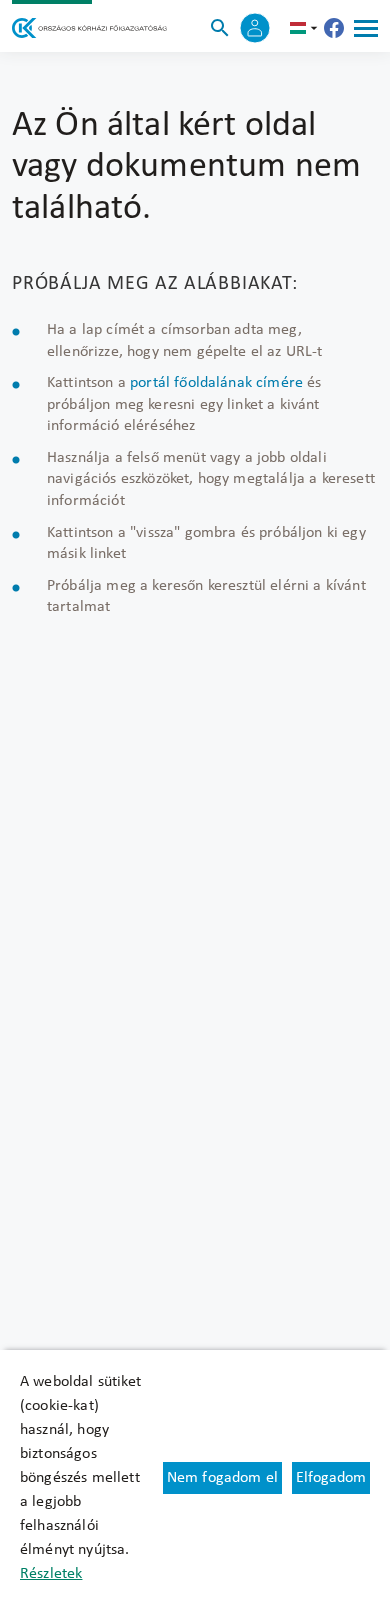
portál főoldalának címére (216, 383)
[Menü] (366, 28)
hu (306, 28)
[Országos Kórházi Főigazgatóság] (89, 28)
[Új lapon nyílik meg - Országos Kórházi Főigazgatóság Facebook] (334, 28)
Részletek (51, 1574)
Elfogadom (331, 1478)
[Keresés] (220, 28)
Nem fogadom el (222, 1478)
